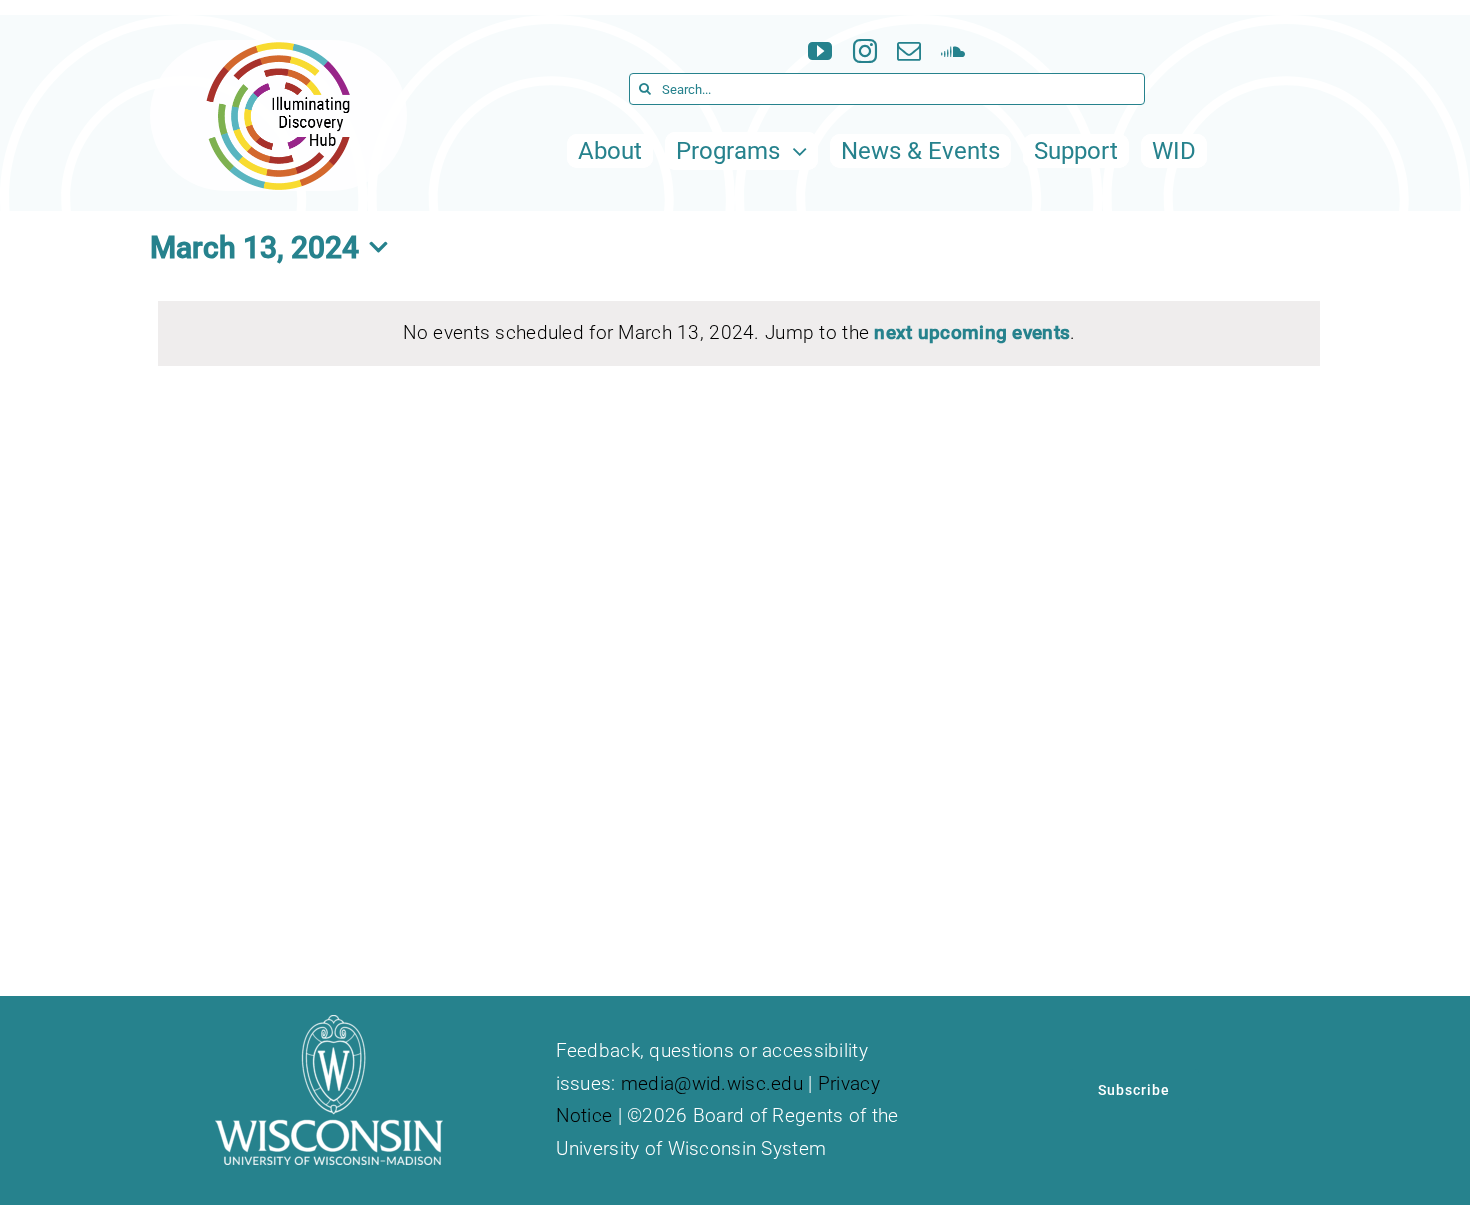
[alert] (739, 333)
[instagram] (865, 51)
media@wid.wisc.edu (712, 1083)
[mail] (909, 51)
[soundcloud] (953, 51)
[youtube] (820, 51)
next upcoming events (972, 332)
